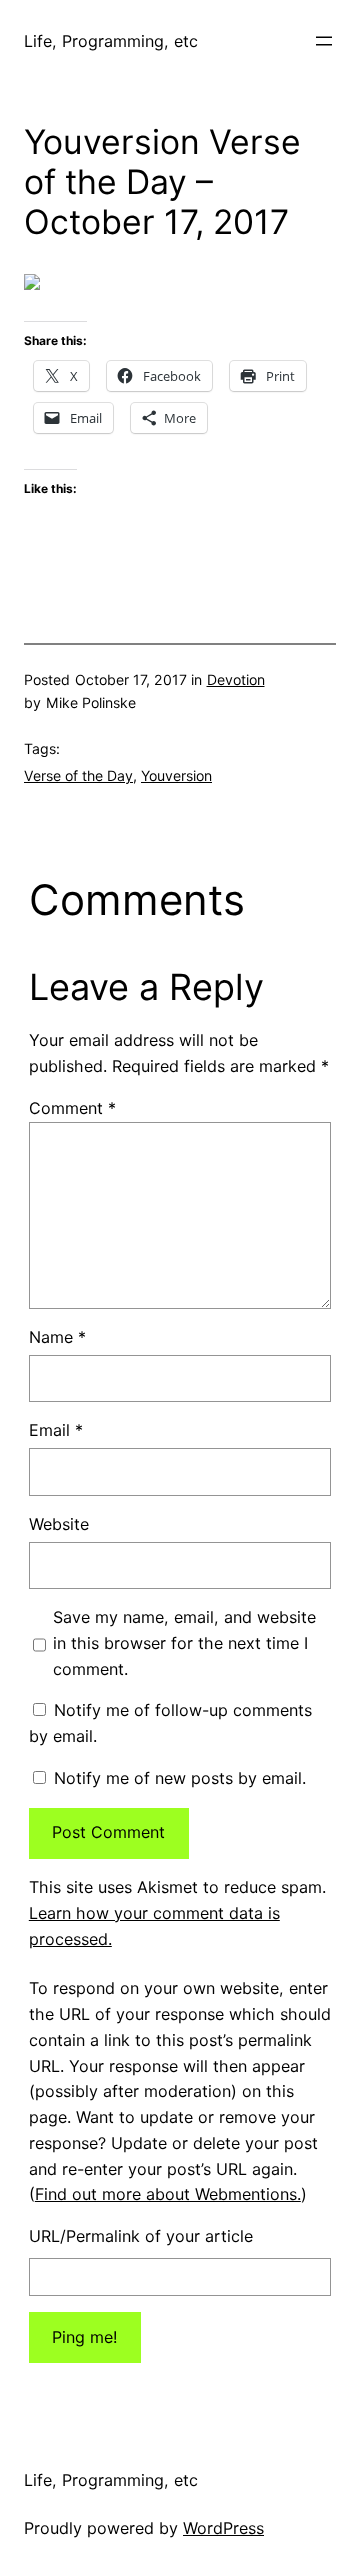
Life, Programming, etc (111, 41)
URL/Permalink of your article (141, 2236)
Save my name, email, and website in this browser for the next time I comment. (184, 1643)
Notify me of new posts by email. (180, 1778)
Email (56, 1430)
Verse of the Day (78, 775)
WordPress (223, 2528)
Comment (72, 1108)
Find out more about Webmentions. (168, 2194)
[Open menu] (324, 41)
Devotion (236, 679)
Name (57, 1337)
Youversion (176, 775)
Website (59, 1524)
